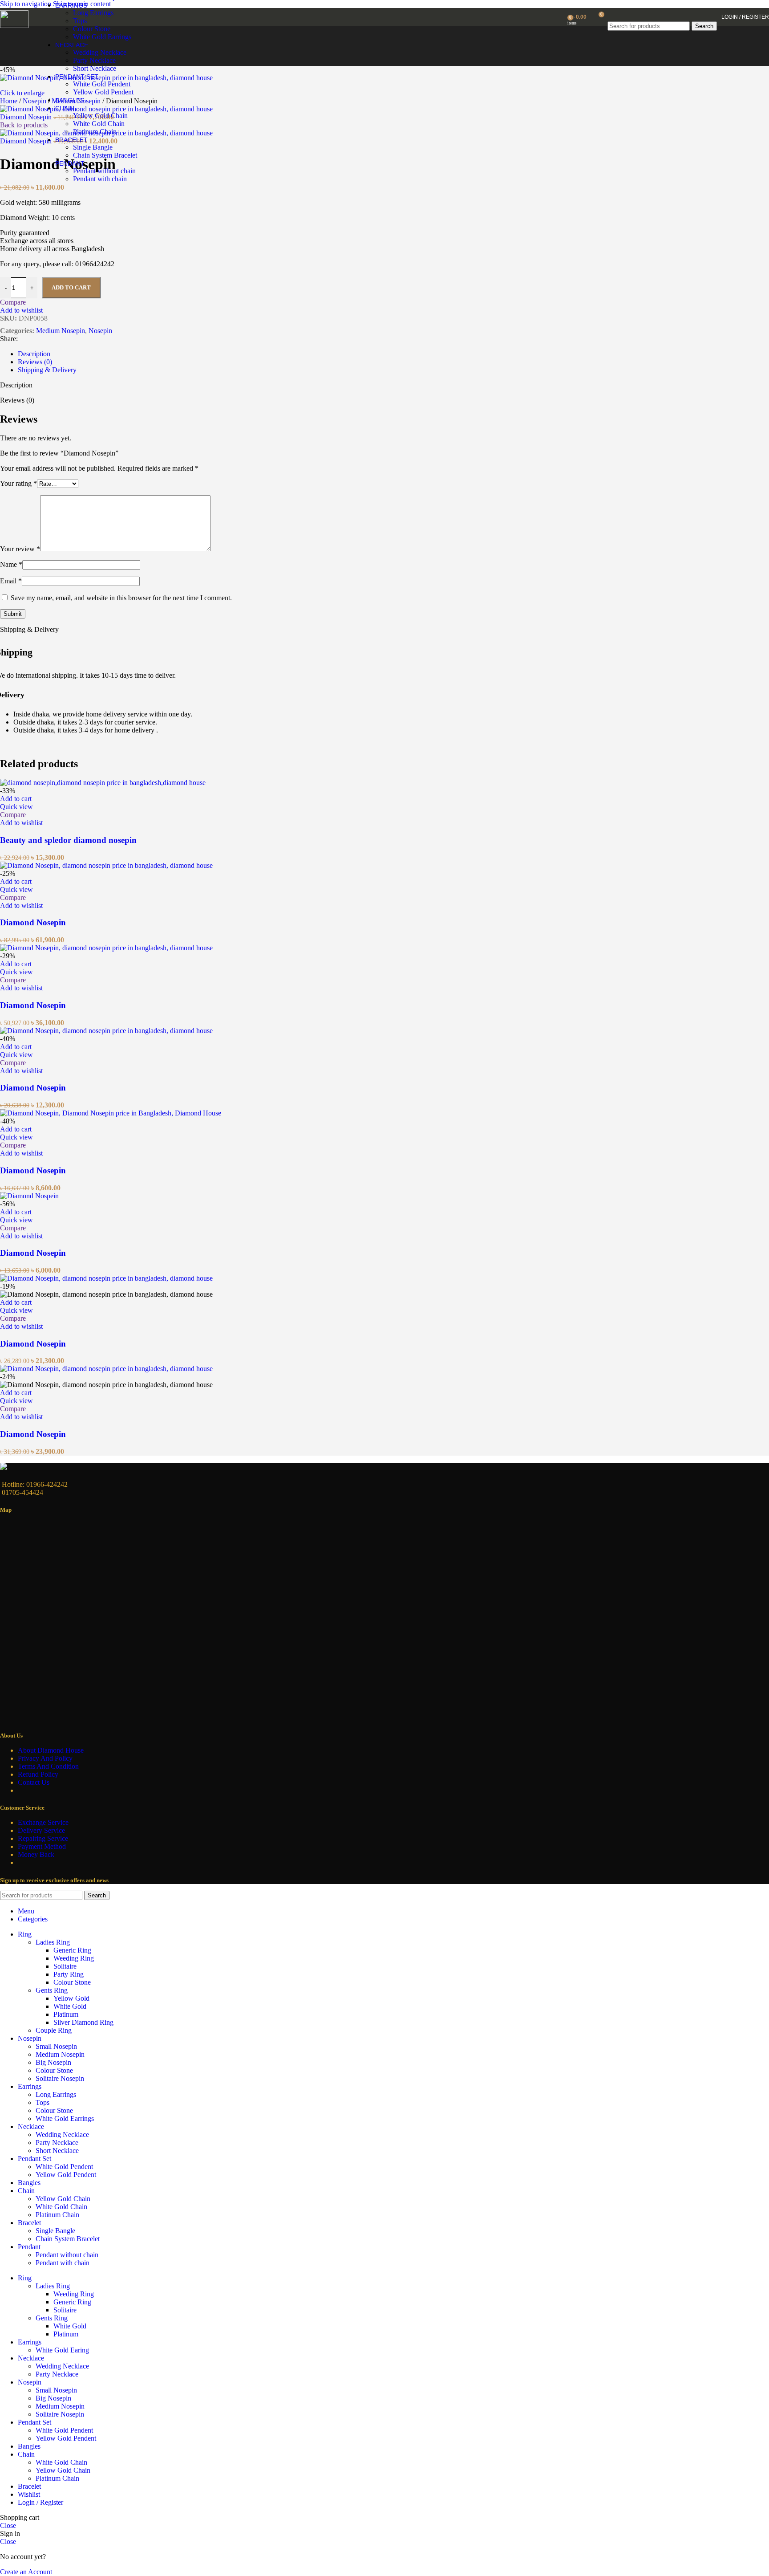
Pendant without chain (104, 171)
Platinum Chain (95, 132)
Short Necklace (95, 68)
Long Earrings (93, 13)
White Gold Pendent (102, 84)
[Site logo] (14, 26)
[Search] (662, 13)
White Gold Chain (99, 124)
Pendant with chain (100, 179)
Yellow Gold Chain (100, 116)
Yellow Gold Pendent (103, 92)
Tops (80, 21)
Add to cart (71, 287)
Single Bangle (93, 147)
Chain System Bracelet (105, 155)
